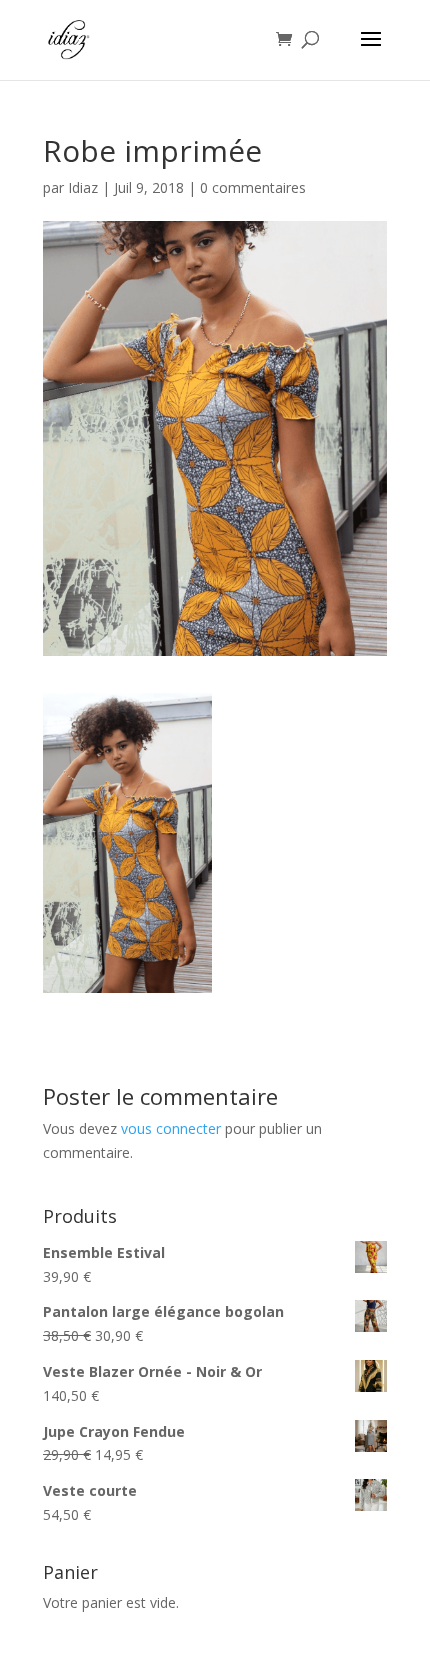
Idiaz (83, 187)
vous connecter (171, 1128)
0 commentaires (253, 187)
